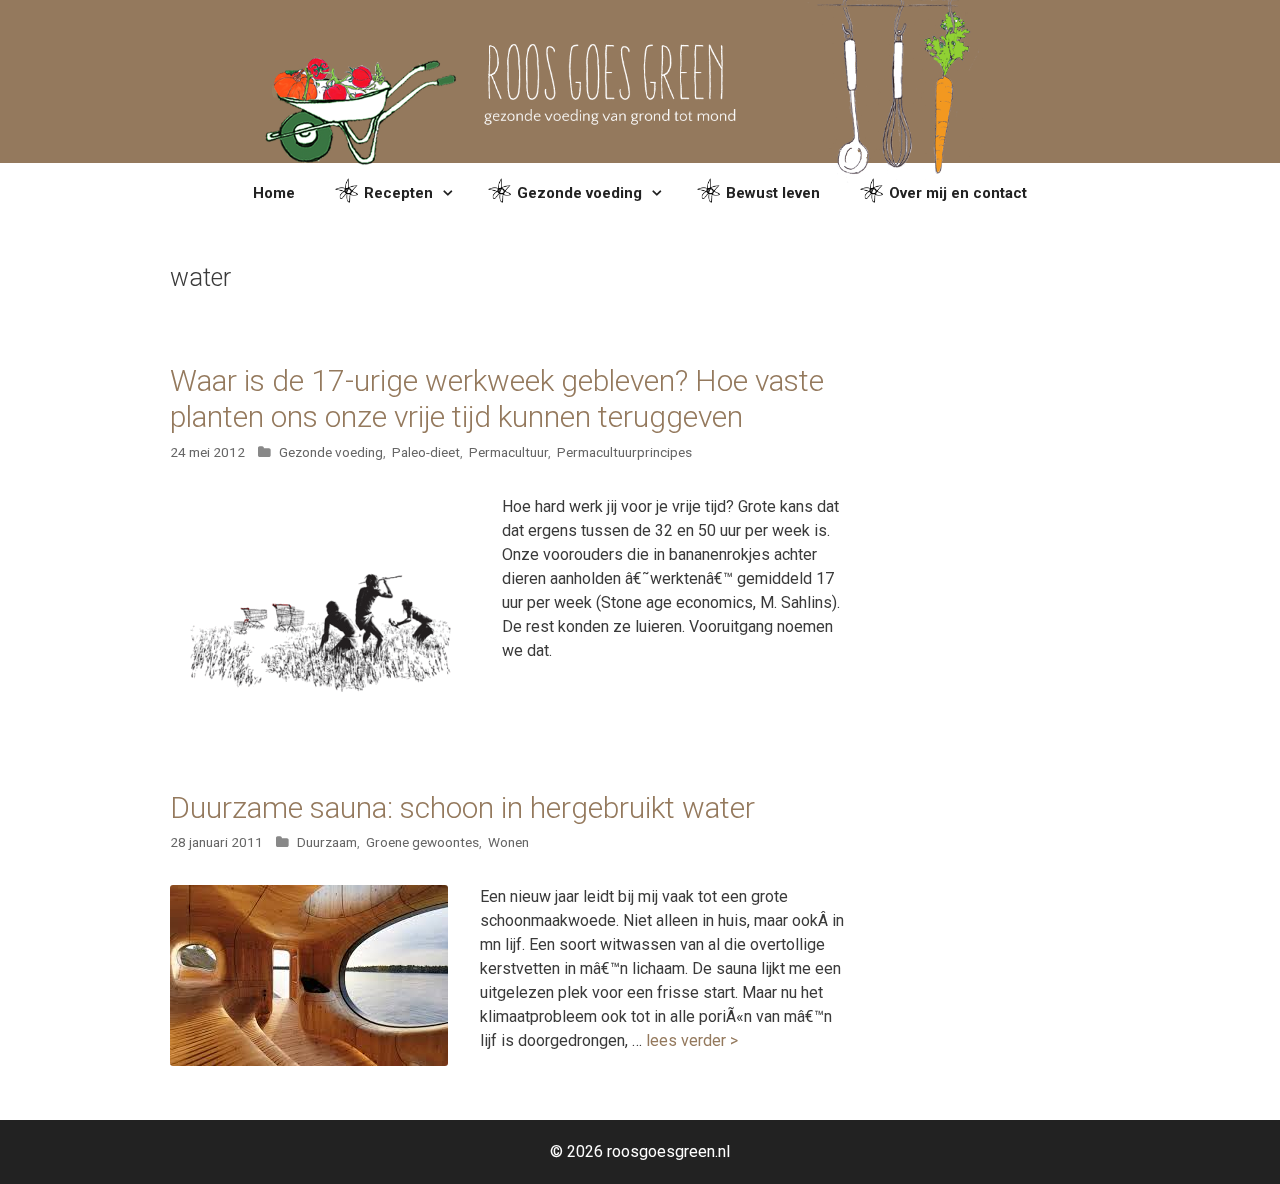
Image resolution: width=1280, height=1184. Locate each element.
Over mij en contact (958, 193)
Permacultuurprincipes (624, 452)
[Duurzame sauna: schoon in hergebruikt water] (309, 1060)
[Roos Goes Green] (640, 80)
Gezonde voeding (579, 193)
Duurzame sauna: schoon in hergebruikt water (462, 807)
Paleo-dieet (426, 452)
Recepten (398, 193)
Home (274, 193)
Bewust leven (773, 193)
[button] (450, 193)
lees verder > (692, 1040)
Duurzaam (327, 842)
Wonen (508, 842)
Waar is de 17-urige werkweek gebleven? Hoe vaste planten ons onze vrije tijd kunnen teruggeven (497, 398)
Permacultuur (508, 452)
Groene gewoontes (422, 842)
